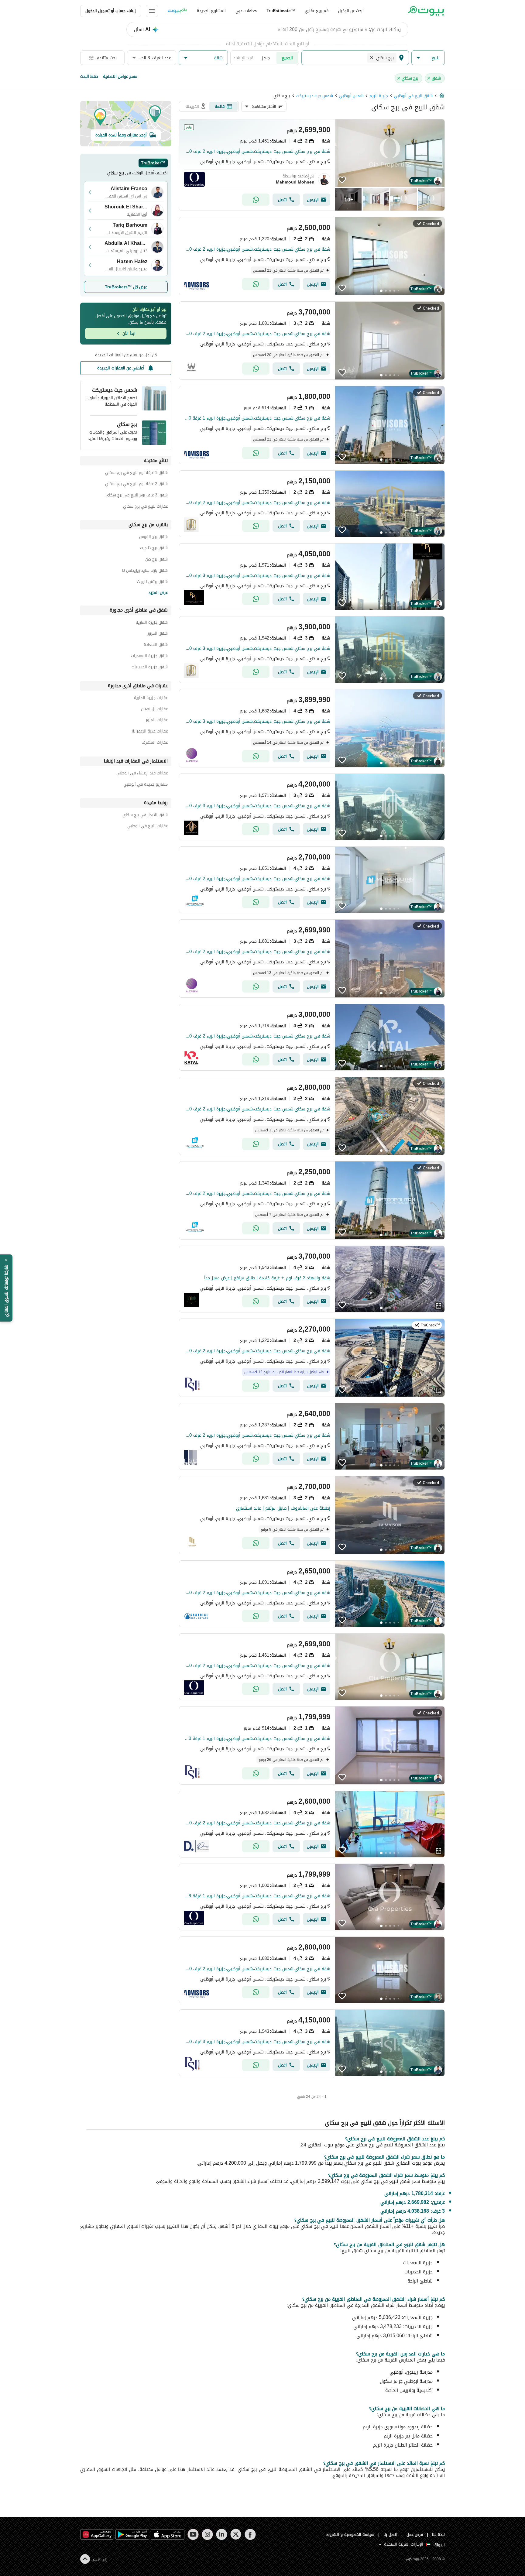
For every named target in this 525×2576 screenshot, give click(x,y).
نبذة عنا (438, 2535)
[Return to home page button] (426, 11)
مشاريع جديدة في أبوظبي (146, 785)
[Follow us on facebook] (250, 2534)
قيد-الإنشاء (243, 58)
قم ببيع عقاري (317, 11)
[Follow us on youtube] (193, 2534)
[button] (428, 58)
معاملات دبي (246, 11)
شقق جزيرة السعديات (149, 657)
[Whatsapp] (256, 200)
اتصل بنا (390, 2535)
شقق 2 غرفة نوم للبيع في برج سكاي (136, 485)
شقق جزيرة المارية (152, 623)
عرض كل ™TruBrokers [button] (126, 287)
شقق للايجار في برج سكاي (145, 816)
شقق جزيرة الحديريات (150, 668)
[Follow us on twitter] (236, 2534)
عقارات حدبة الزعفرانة (150, 732)
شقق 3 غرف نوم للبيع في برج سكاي (137, 496)
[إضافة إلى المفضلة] (342, 180)
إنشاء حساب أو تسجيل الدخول (111, 11)
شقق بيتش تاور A (152, 583)
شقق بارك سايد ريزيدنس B (145, 571)
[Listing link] (312, 165)
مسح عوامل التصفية (120, 76)
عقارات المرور (157, 721)
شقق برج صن (156, 560)
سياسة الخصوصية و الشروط (350, 2535)
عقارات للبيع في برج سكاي (145, 507)
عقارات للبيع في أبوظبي (148, 827)
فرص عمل (415, 2535)
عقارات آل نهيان (154, 710)
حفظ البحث (89, 76)
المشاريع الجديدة (211, 11)
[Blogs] (177, 11)
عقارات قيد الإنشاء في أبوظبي (142, 774)
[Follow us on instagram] (207, 2534)
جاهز (266, 58)
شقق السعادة (156, 645)
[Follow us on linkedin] (222, 2534)
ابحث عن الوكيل (351, 11)
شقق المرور (158, 634)
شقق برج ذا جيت (154, 549)
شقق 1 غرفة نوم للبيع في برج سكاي (136, 473)
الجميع (287, 58)
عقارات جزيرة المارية (151, 699)
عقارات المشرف (155, 743)
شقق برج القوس (153, 538)
